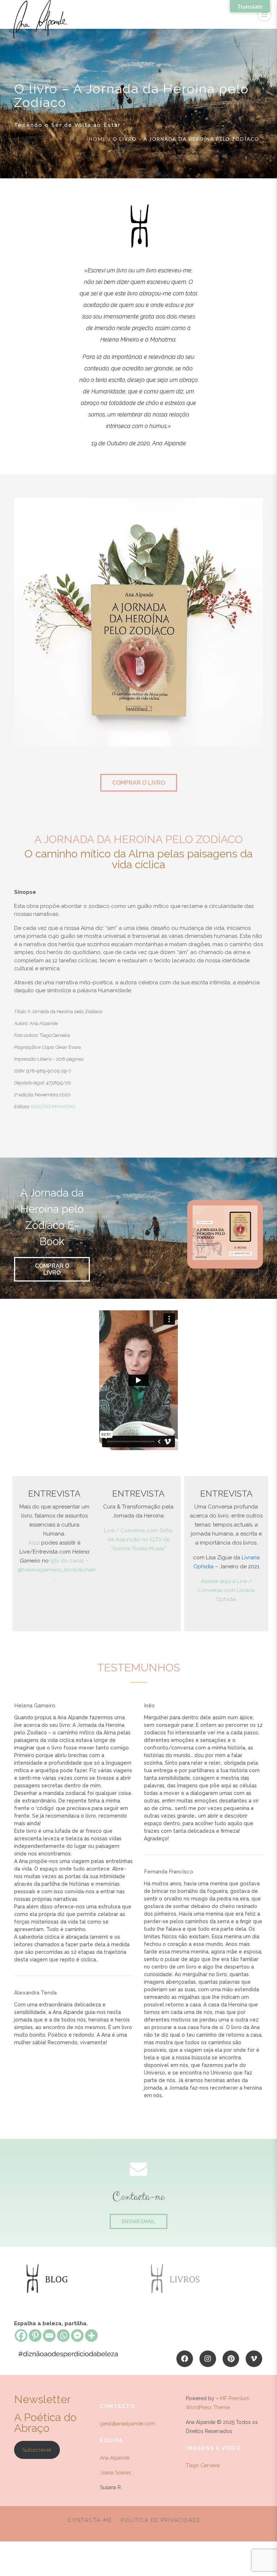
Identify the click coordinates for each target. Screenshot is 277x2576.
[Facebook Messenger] (77, 2336)
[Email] (49, 2336)
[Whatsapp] (63, 2336)
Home (98, 139)
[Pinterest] (35, 2336)
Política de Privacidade (161, 2520)
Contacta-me (90, 2520)
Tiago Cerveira (203, 2465)
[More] (91, 2336)
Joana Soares (115, 2473)
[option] (65, 2279)
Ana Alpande (115, 2458)
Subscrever (37, 2450)
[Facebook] (21, 2336)
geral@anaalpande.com (127, 2424)
